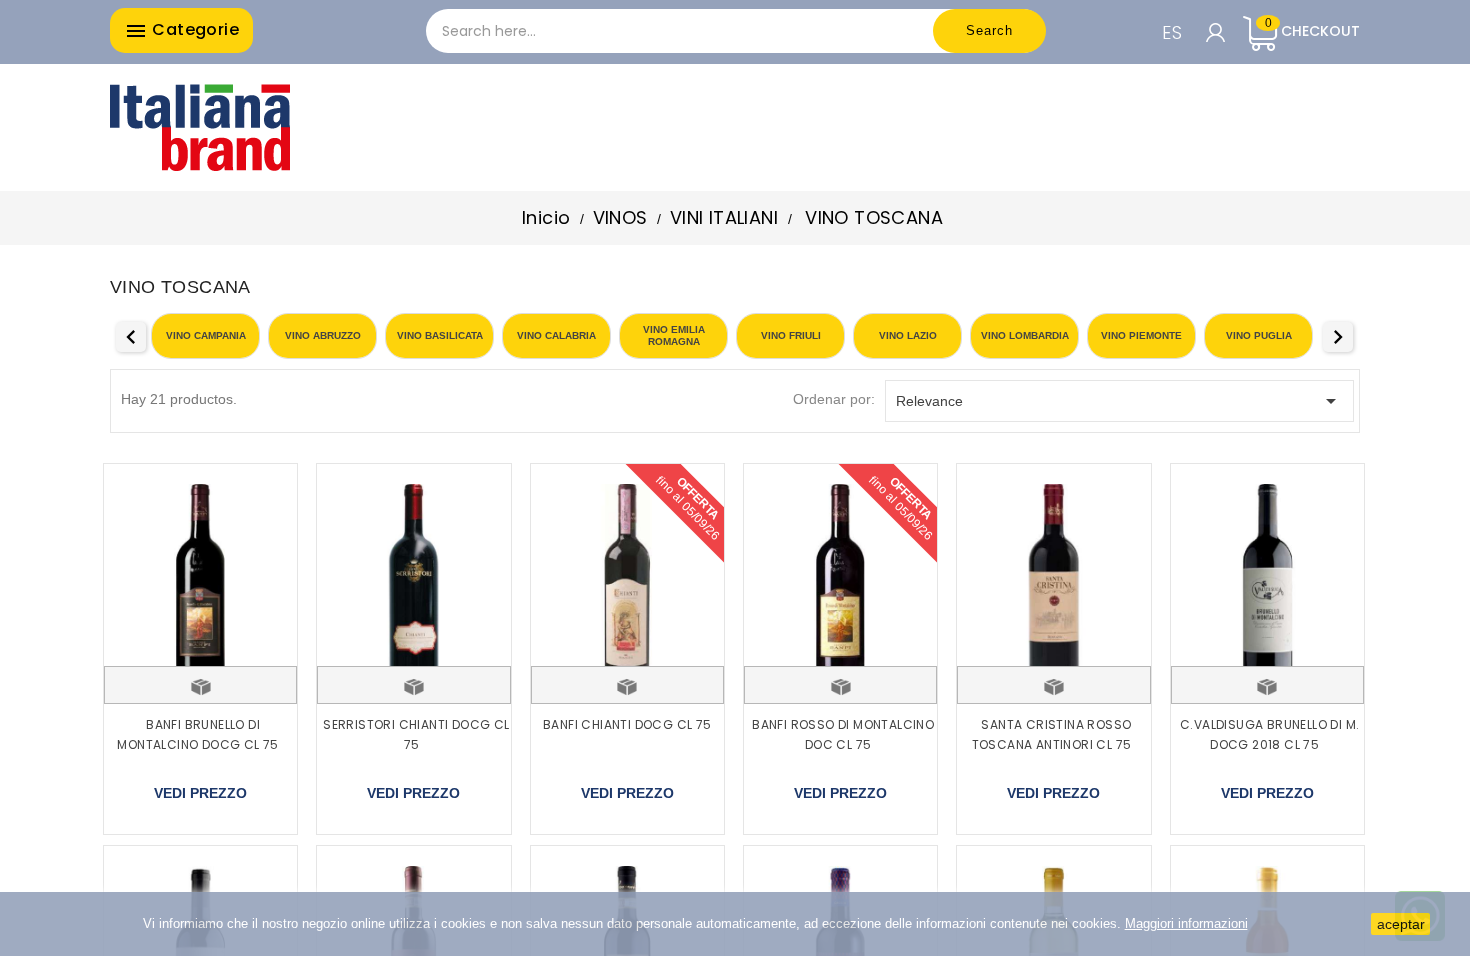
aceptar (1401, 924)
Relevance (1120, 401)
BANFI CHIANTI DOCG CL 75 (627, 724)
